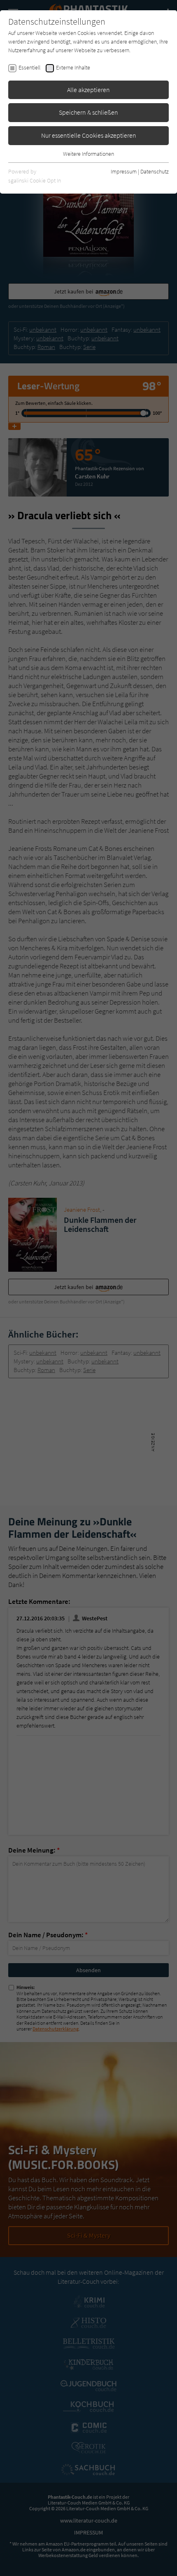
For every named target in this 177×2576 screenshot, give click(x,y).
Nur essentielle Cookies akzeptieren (89, 135)
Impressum (124, 171)
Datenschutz (155, 171)
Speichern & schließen (88, 112)
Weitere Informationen (88, 154)
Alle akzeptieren (88, 90)
